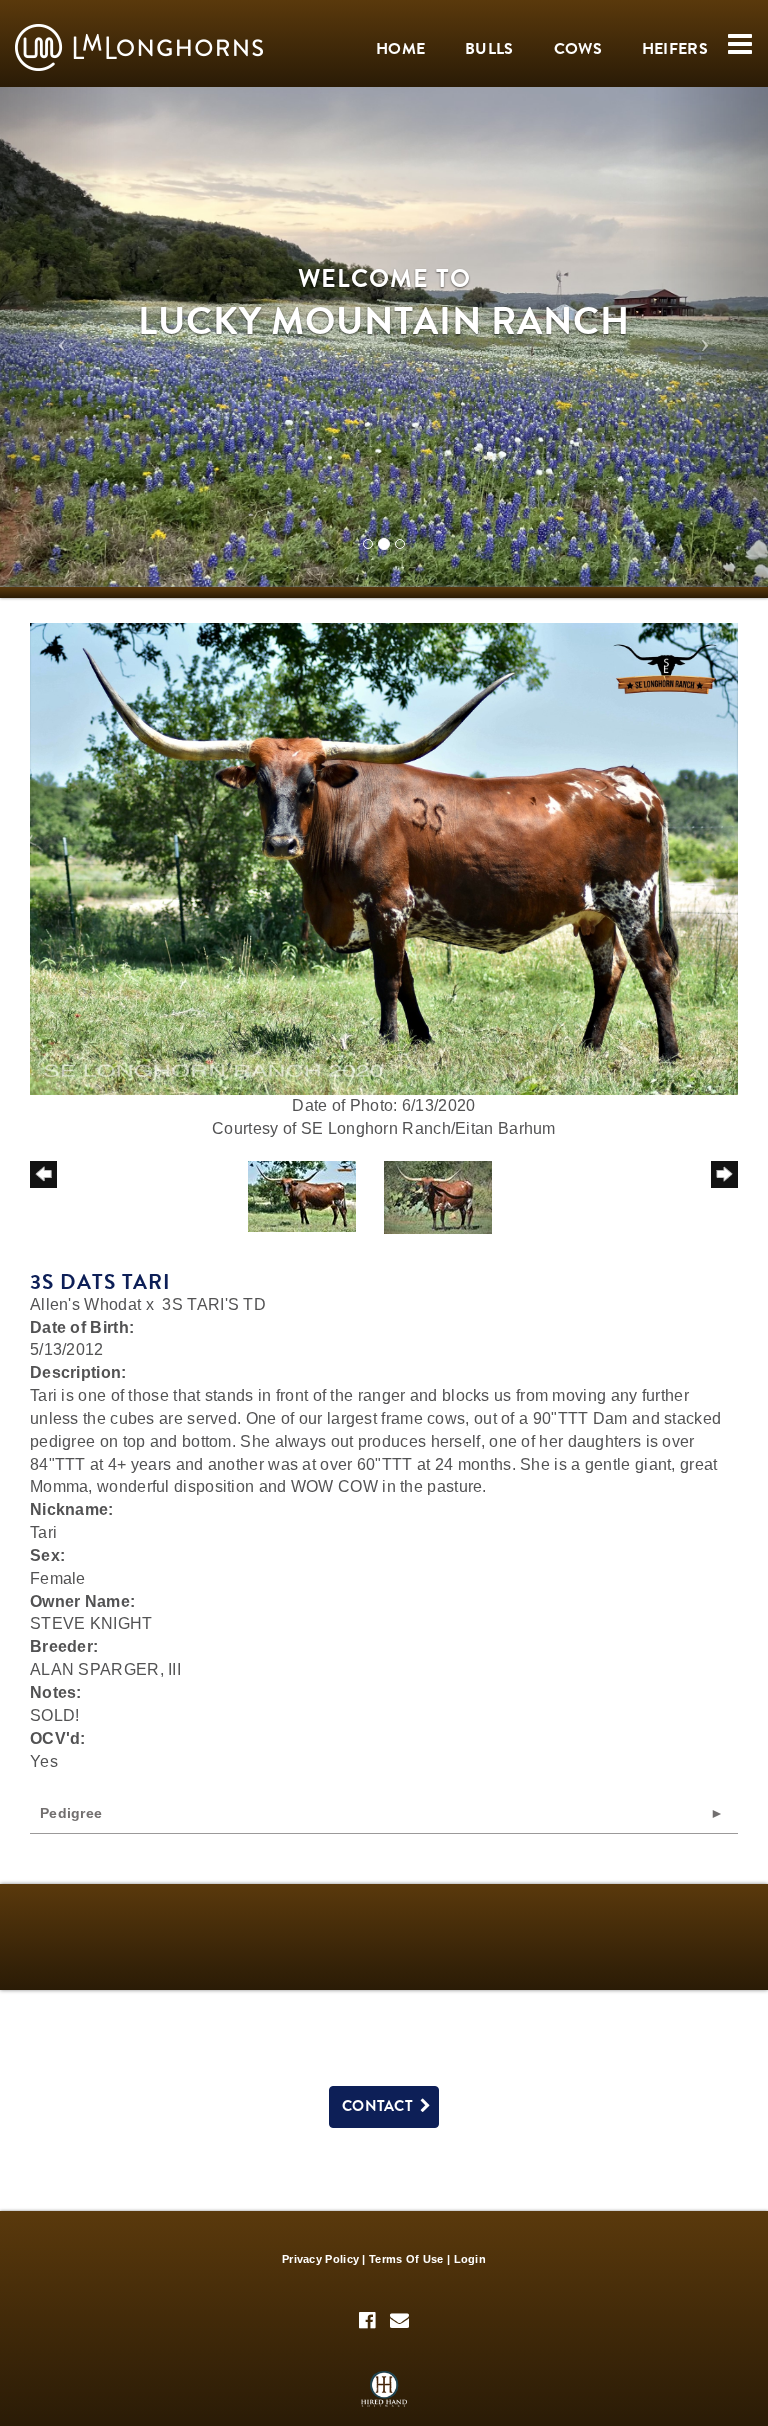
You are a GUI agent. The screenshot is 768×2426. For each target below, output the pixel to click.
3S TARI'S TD (214, 1304)
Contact (381, 2106)
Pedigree (71, 1813)
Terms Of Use (406, 2259)
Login (470, 2259)
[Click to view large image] (384, 857)
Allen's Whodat (85, 1304)
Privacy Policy (320, 2259)
